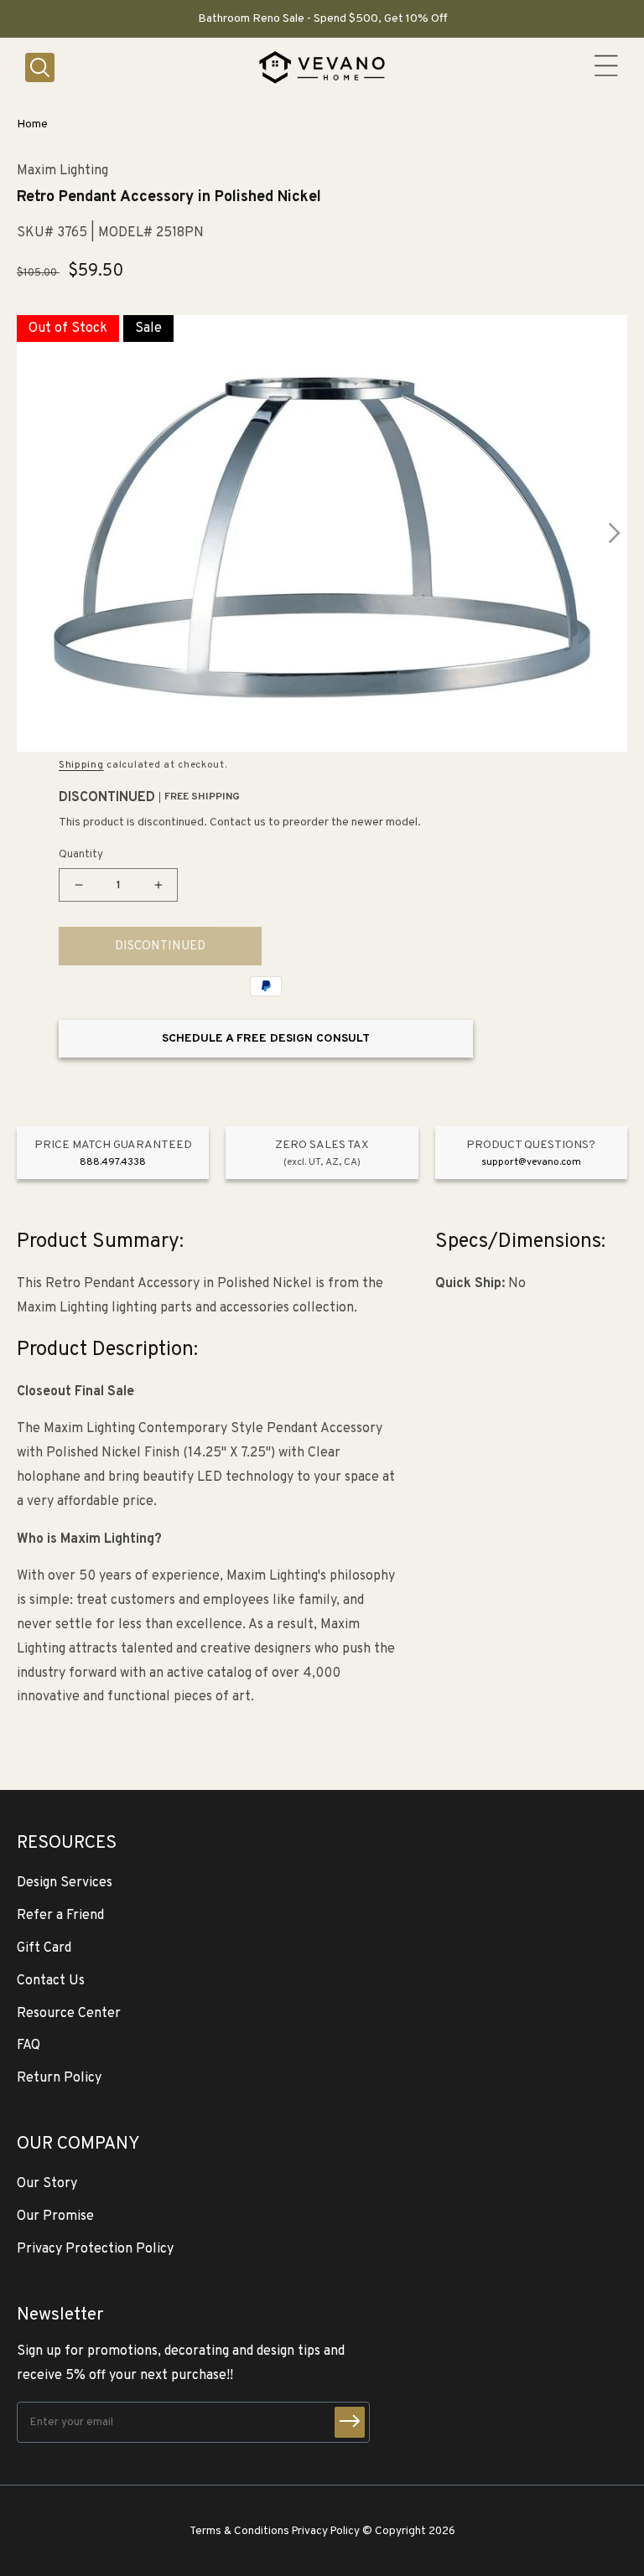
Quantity (81, 855)
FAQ (29, 2046)
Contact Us (51, 1981)
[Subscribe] (350, 2422)
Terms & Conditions (239, 2531)
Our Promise (55, 2216)
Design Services (65, 1883)
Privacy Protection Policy (95, 2249)
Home (32, 124)
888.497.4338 (113, 1162)
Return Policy (59, 2078)
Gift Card (44, 1948)
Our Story (47, 2184)
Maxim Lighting (62, 171)
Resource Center (69, 2014)
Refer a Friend (60, 1916)
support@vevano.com (531, 1162)
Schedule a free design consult (266, 1039)
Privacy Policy (326, 2531)
